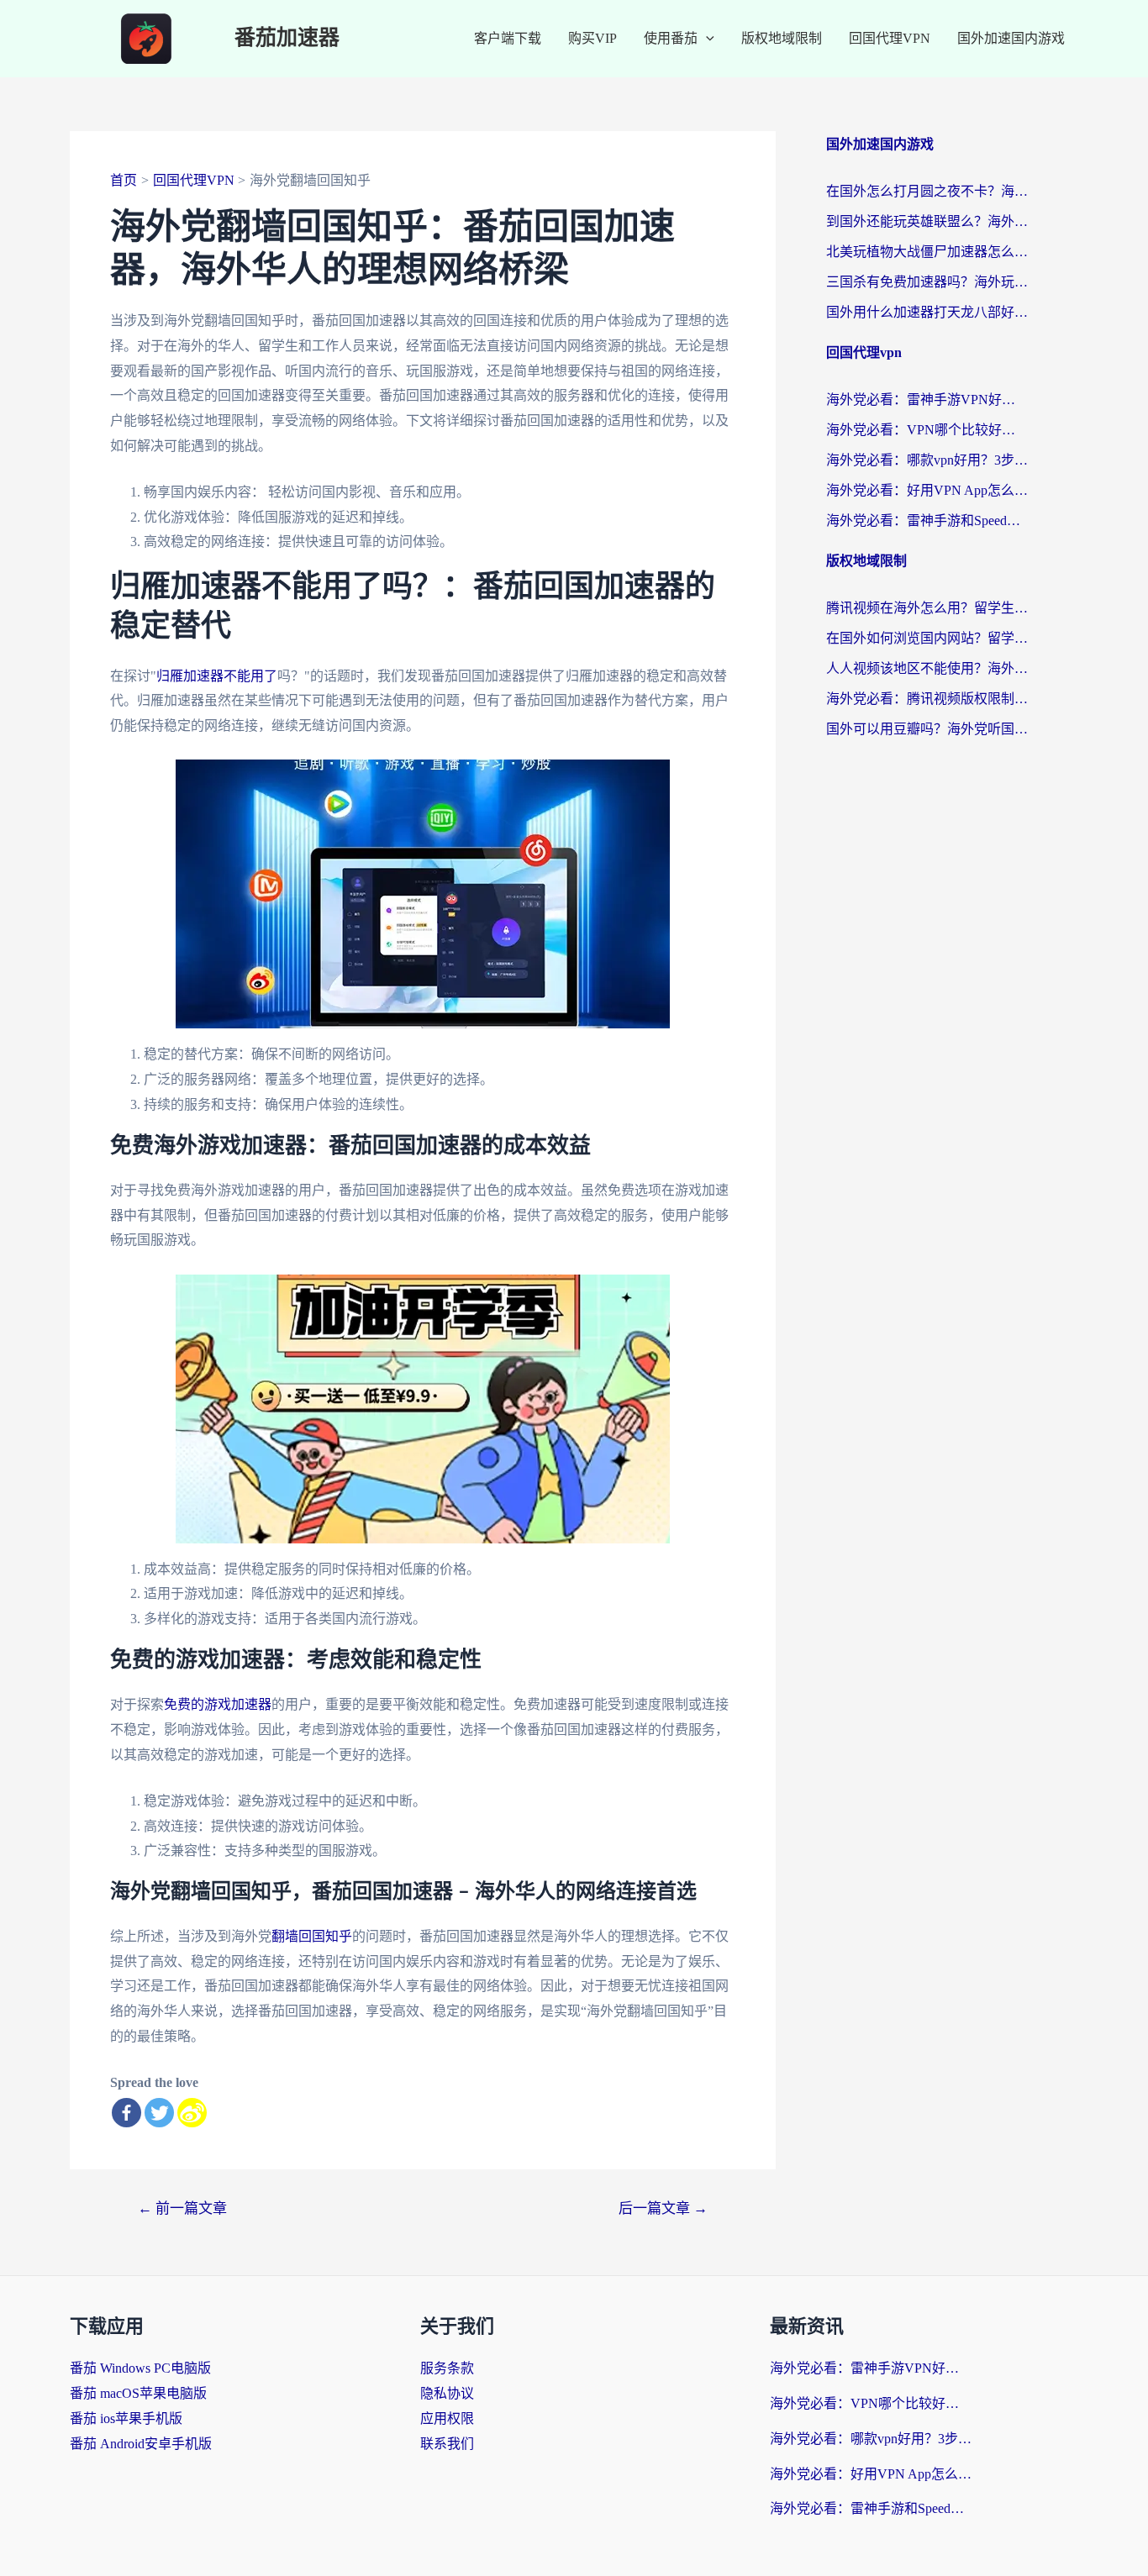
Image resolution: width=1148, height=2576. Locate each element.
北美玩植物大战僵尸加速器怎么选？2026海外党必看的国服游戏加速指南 (927, 252)
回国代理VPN (890, 38)
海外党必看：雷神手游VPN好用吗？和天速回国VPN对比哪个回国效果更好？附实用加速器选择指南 (927, 400)
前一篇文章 (182, 2208)
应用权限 (447, 2418)
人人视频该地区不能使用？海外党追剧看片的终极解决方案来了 (927, 668)
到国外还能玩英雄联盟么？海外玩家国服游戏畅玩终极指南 (927, 221)
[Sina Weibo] (192, 2113)
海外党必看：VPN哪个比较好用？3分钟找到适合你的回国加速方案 (927, 430)
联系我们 (447, 2444)
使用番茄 (671, 38)
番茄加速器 (287, 38)
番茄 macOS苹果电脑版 (138, 2393)
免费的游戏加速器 (218, 1704)
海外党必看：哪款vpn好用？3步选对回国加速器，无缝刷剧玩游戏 (927, 460)
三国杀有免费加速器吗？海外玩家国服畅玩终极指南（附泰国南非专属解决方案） (927, 282)
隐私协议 (447, 2393)
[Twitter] (159, 2113)
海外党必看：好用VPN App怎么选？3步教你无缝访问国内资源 (927, 490)
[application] (706, 39)
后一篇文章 (663, 2208)
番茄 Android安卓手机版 (141, 2444)
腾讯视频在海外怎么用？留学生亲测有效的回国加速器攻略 (927, 608)
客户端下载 (508, 38)
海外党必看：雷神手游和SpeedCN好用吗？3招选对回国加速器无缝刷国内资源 (927, 520)
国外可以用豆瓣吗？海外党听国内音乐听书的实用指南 (927, 729)
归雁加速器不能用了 (217, 676)
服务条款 (447, 2368)
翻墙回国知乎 (312, 1936)
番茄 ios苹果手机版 (126, 2418)
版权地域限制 (782, 38)
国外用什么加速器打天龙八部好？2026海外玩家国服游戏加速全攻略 (927, 312)
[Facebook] (126, 2113)
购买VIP (592, 38)
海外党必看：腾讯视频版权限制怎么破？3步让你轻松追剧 (927, 699)
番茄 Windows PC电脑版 (140, 2368)
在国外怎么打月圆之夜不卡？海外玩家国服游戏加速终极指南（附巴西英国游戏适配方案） (927, 191)
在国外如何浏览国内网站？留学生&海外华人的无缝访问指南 (927, 638)
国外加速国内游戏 (1011, 38)
